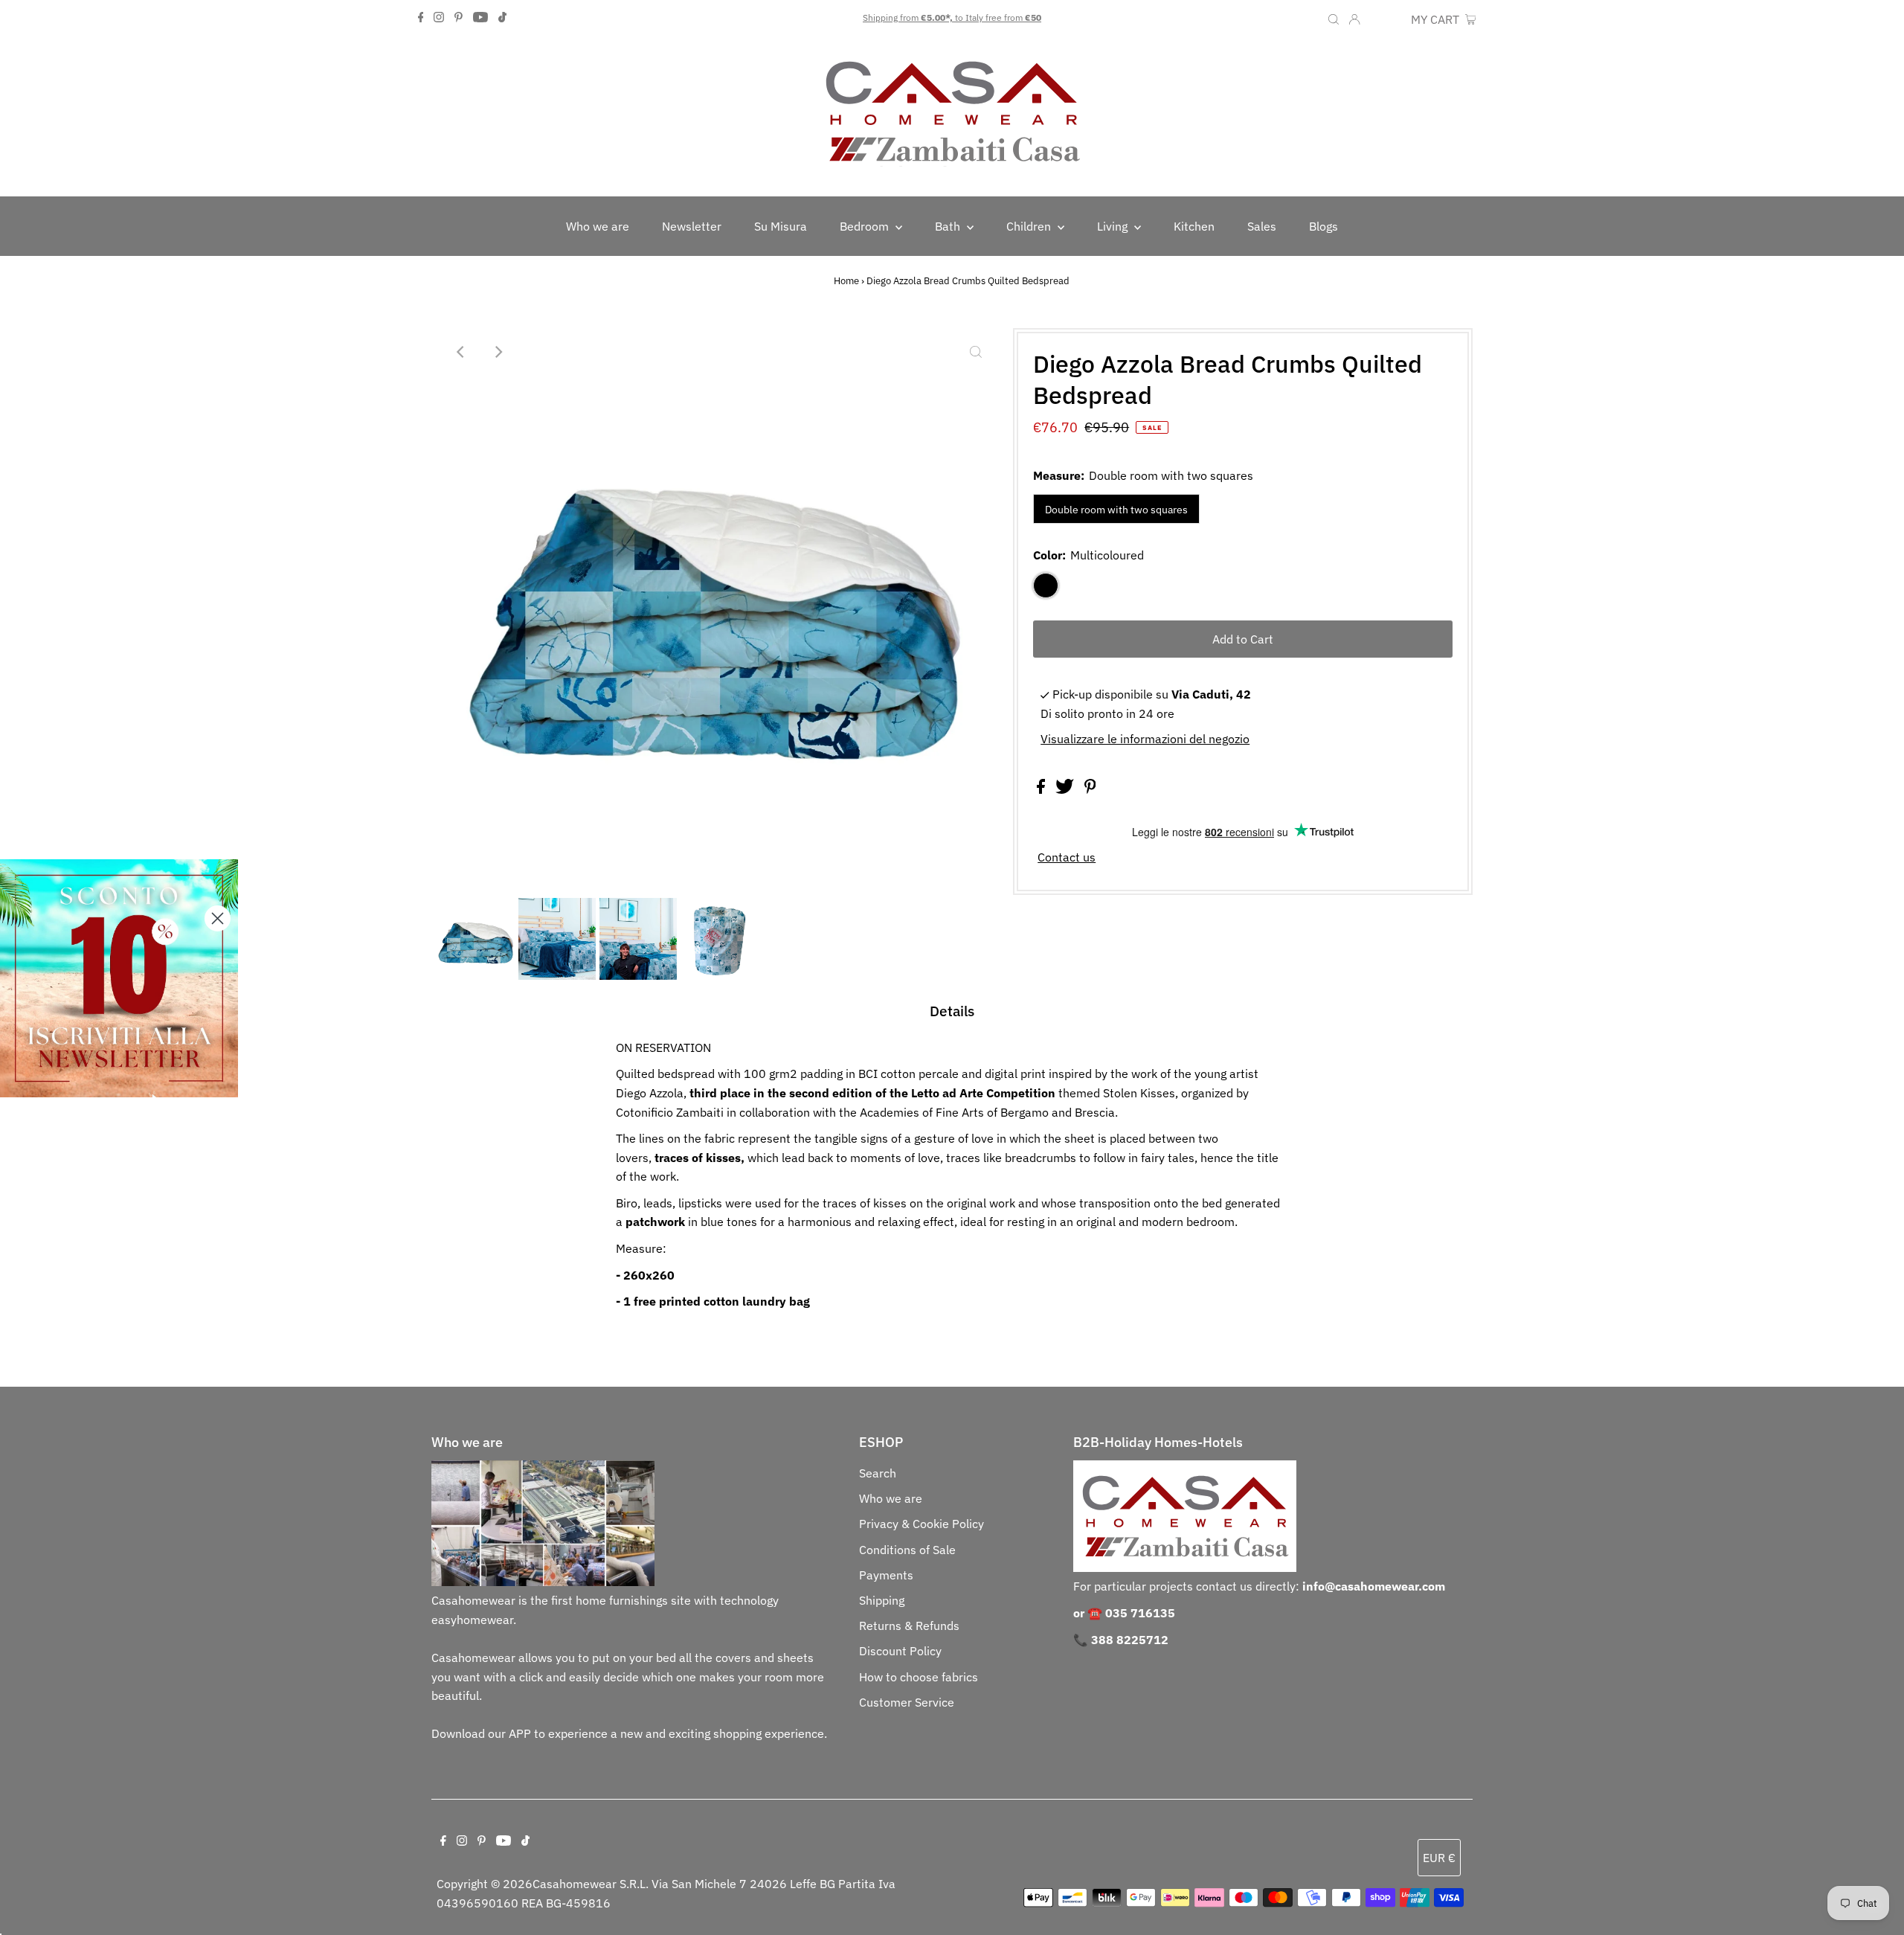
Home (846, 281)
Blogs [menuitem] (1324, 226)
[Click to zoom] (976, 352)
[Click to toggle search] (1334, 18)
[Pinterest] (459, 18)
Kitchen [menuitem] (1194, 226)
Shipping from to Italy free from (952, 17)
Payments (886, 1575)
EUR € (1387, 19)
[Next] (498, 352)
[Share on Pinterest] (1090, 789)
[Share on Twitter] (1066, 789)
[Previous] (461, 352)
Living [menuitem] (1114, 226)
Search (878, 1473)
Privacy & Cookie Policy (922, 1524)
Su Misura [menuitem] (781, 226)
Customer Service (907, 1702)
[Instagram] (439, 18)
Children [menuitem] (1030, 226)
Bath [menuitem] (949, 226)
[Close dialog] (218, 918)
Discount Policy (900, 1651)
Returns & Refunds (909, 1626)
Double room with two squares (1116, 510)
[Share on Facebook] (1042, 789)
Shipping (882, 1600)
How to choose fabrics (919, 1677)
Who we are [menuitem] (598, 226)
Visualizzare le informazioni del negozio (1145, 739)
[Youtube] (480, 18)
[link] (119, 978)
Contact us (1067, 857)
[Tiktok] (502, 18)
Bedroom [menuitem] (866, 226)
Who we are (891, 1498)
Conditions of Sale (907, 1550)
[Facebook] (421, 18)
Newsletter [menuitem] (692, 226)
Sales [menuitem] (1262, 226)
